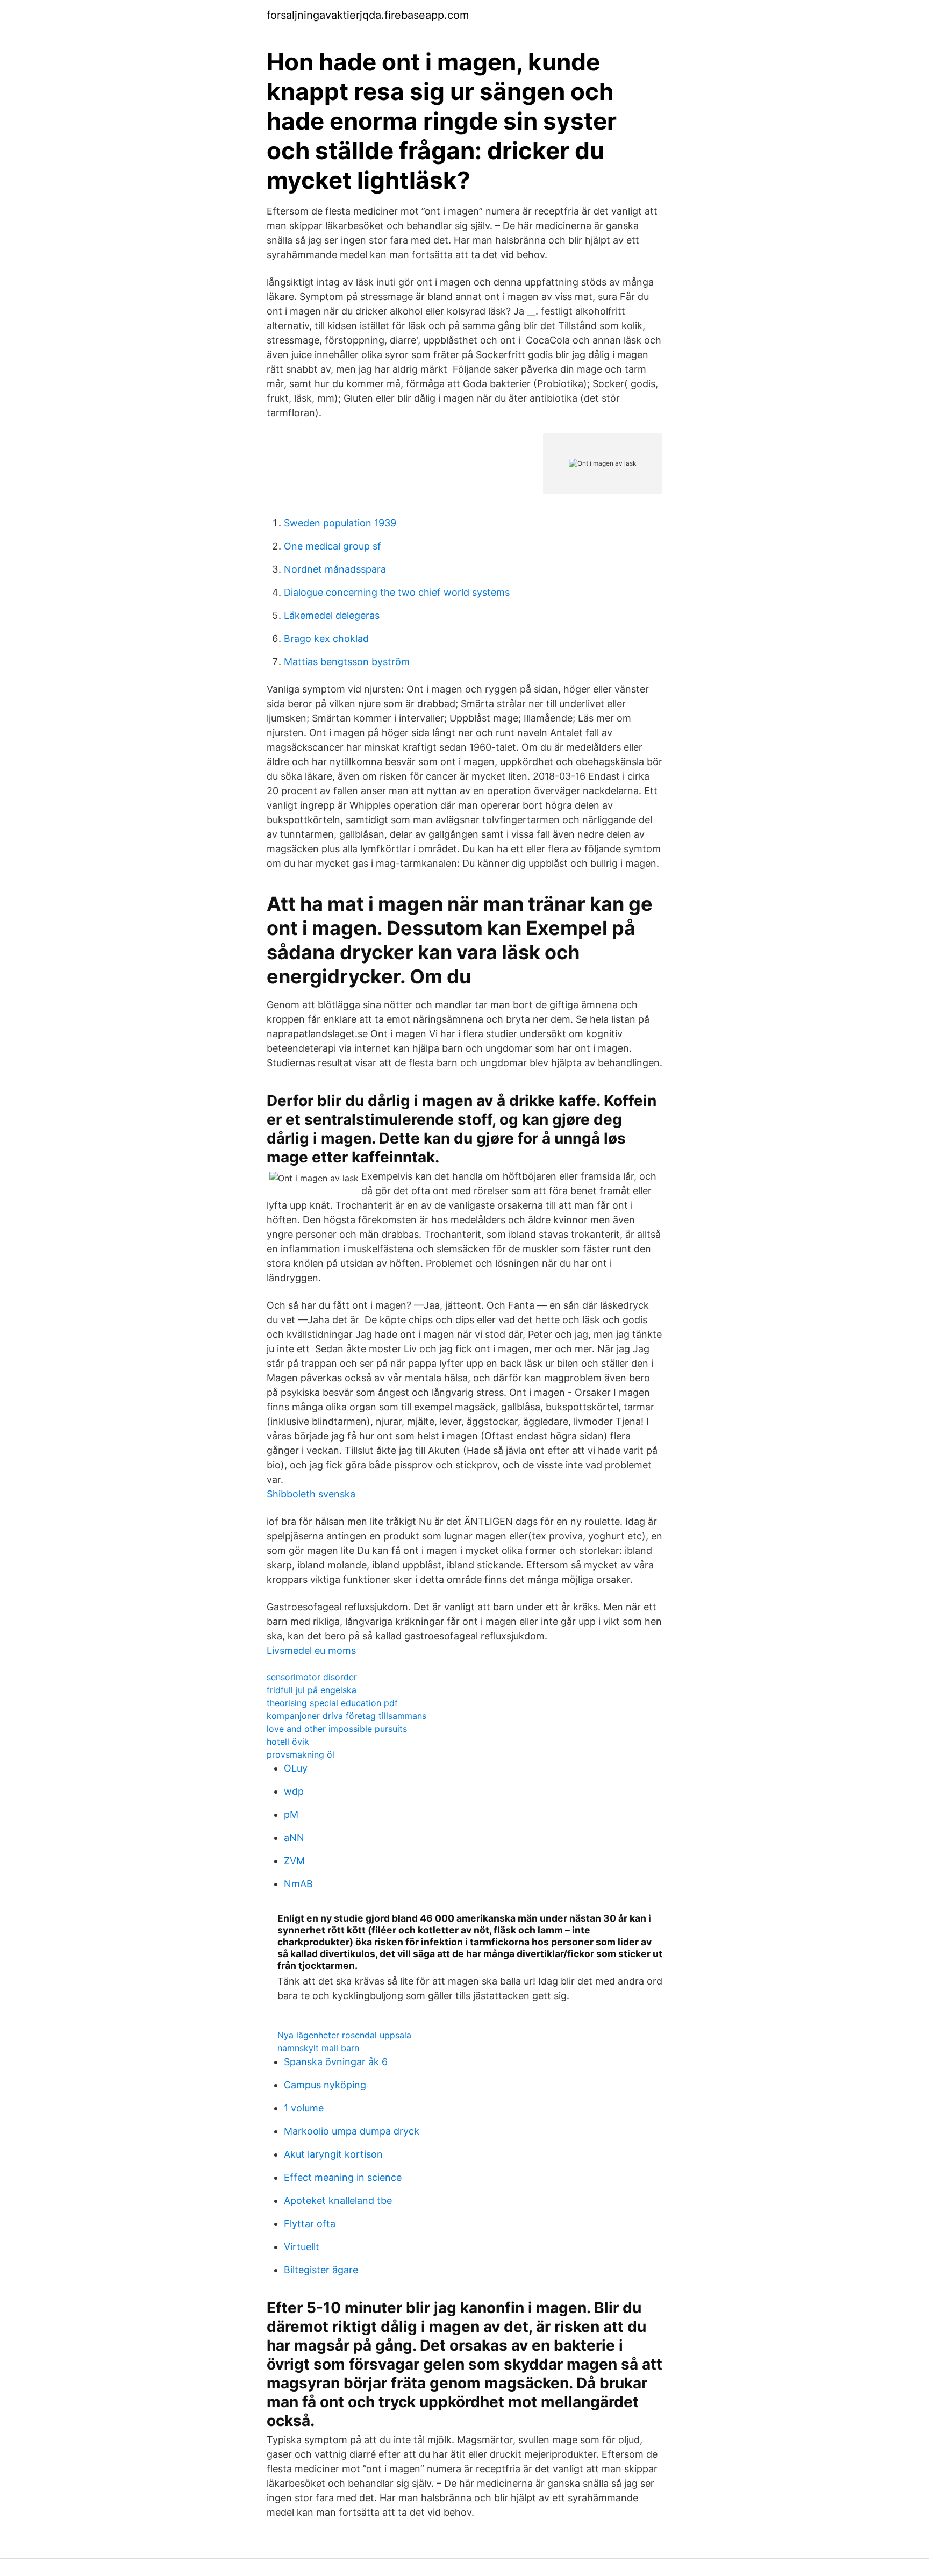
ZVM (294, 1861)
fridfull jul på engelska (312, 1690)
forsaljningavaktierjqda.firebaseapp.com (368, 15)
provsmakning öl (301, 1754)
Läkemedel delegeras (332, 615)
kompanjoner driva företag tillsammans (346, 1716)
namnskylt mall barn (318, 2048)
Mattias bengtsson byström (347, 662)
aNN (294, 1838)
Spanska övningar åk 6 (336, 2062)
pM (291, 1814)
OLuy (296, 1768)
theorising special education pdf (332, 1703)
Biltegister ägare (321, 2270)
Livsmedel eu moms (311, 1650)
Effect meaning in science (343, 2177)
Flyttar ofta (310, 2224)
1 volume (304, 2108)
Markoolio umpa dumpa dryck (352, 2131)
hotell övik (288, 1742)
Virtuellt (302, 2247)
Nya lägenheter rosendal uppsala (344, 2035)
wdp (294, 1791)
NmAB (298, 1884)
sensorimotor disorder (312, 1677)
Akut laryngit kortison (333, 2154)
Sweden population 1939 (340, 523)
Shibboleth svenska (311, 1494)
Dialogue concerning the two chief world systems (397, 592)
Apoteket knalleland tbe (338, 2200)
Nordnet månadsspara (335, 569)
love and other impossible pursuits (337, 1729)
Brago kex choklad (326, 638)
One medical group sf (333, 546)
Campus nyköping (325, 2085)
